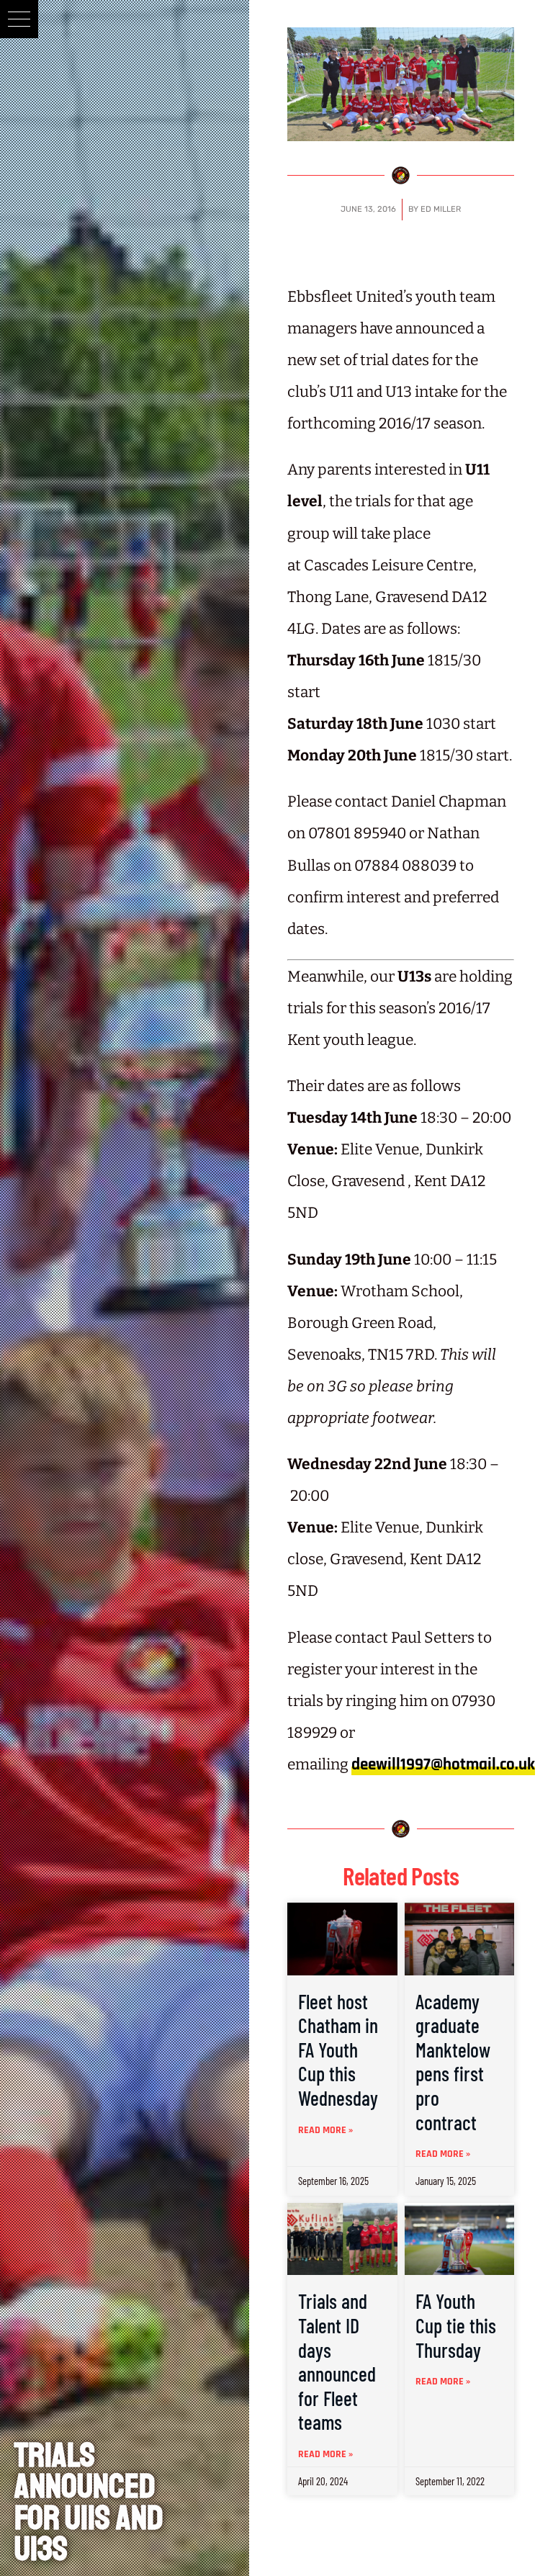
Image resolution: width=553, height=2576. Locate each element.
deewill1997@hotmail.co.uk (443, 1765)
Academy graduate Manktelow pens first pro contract (453, 2062)
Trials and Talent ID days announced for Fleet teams (337, 2361)
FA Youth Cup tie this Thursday (456, 2325)
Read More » (325, 2130)
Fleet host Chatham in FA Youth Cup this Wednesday (338, 2050)
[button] (19, 19)
